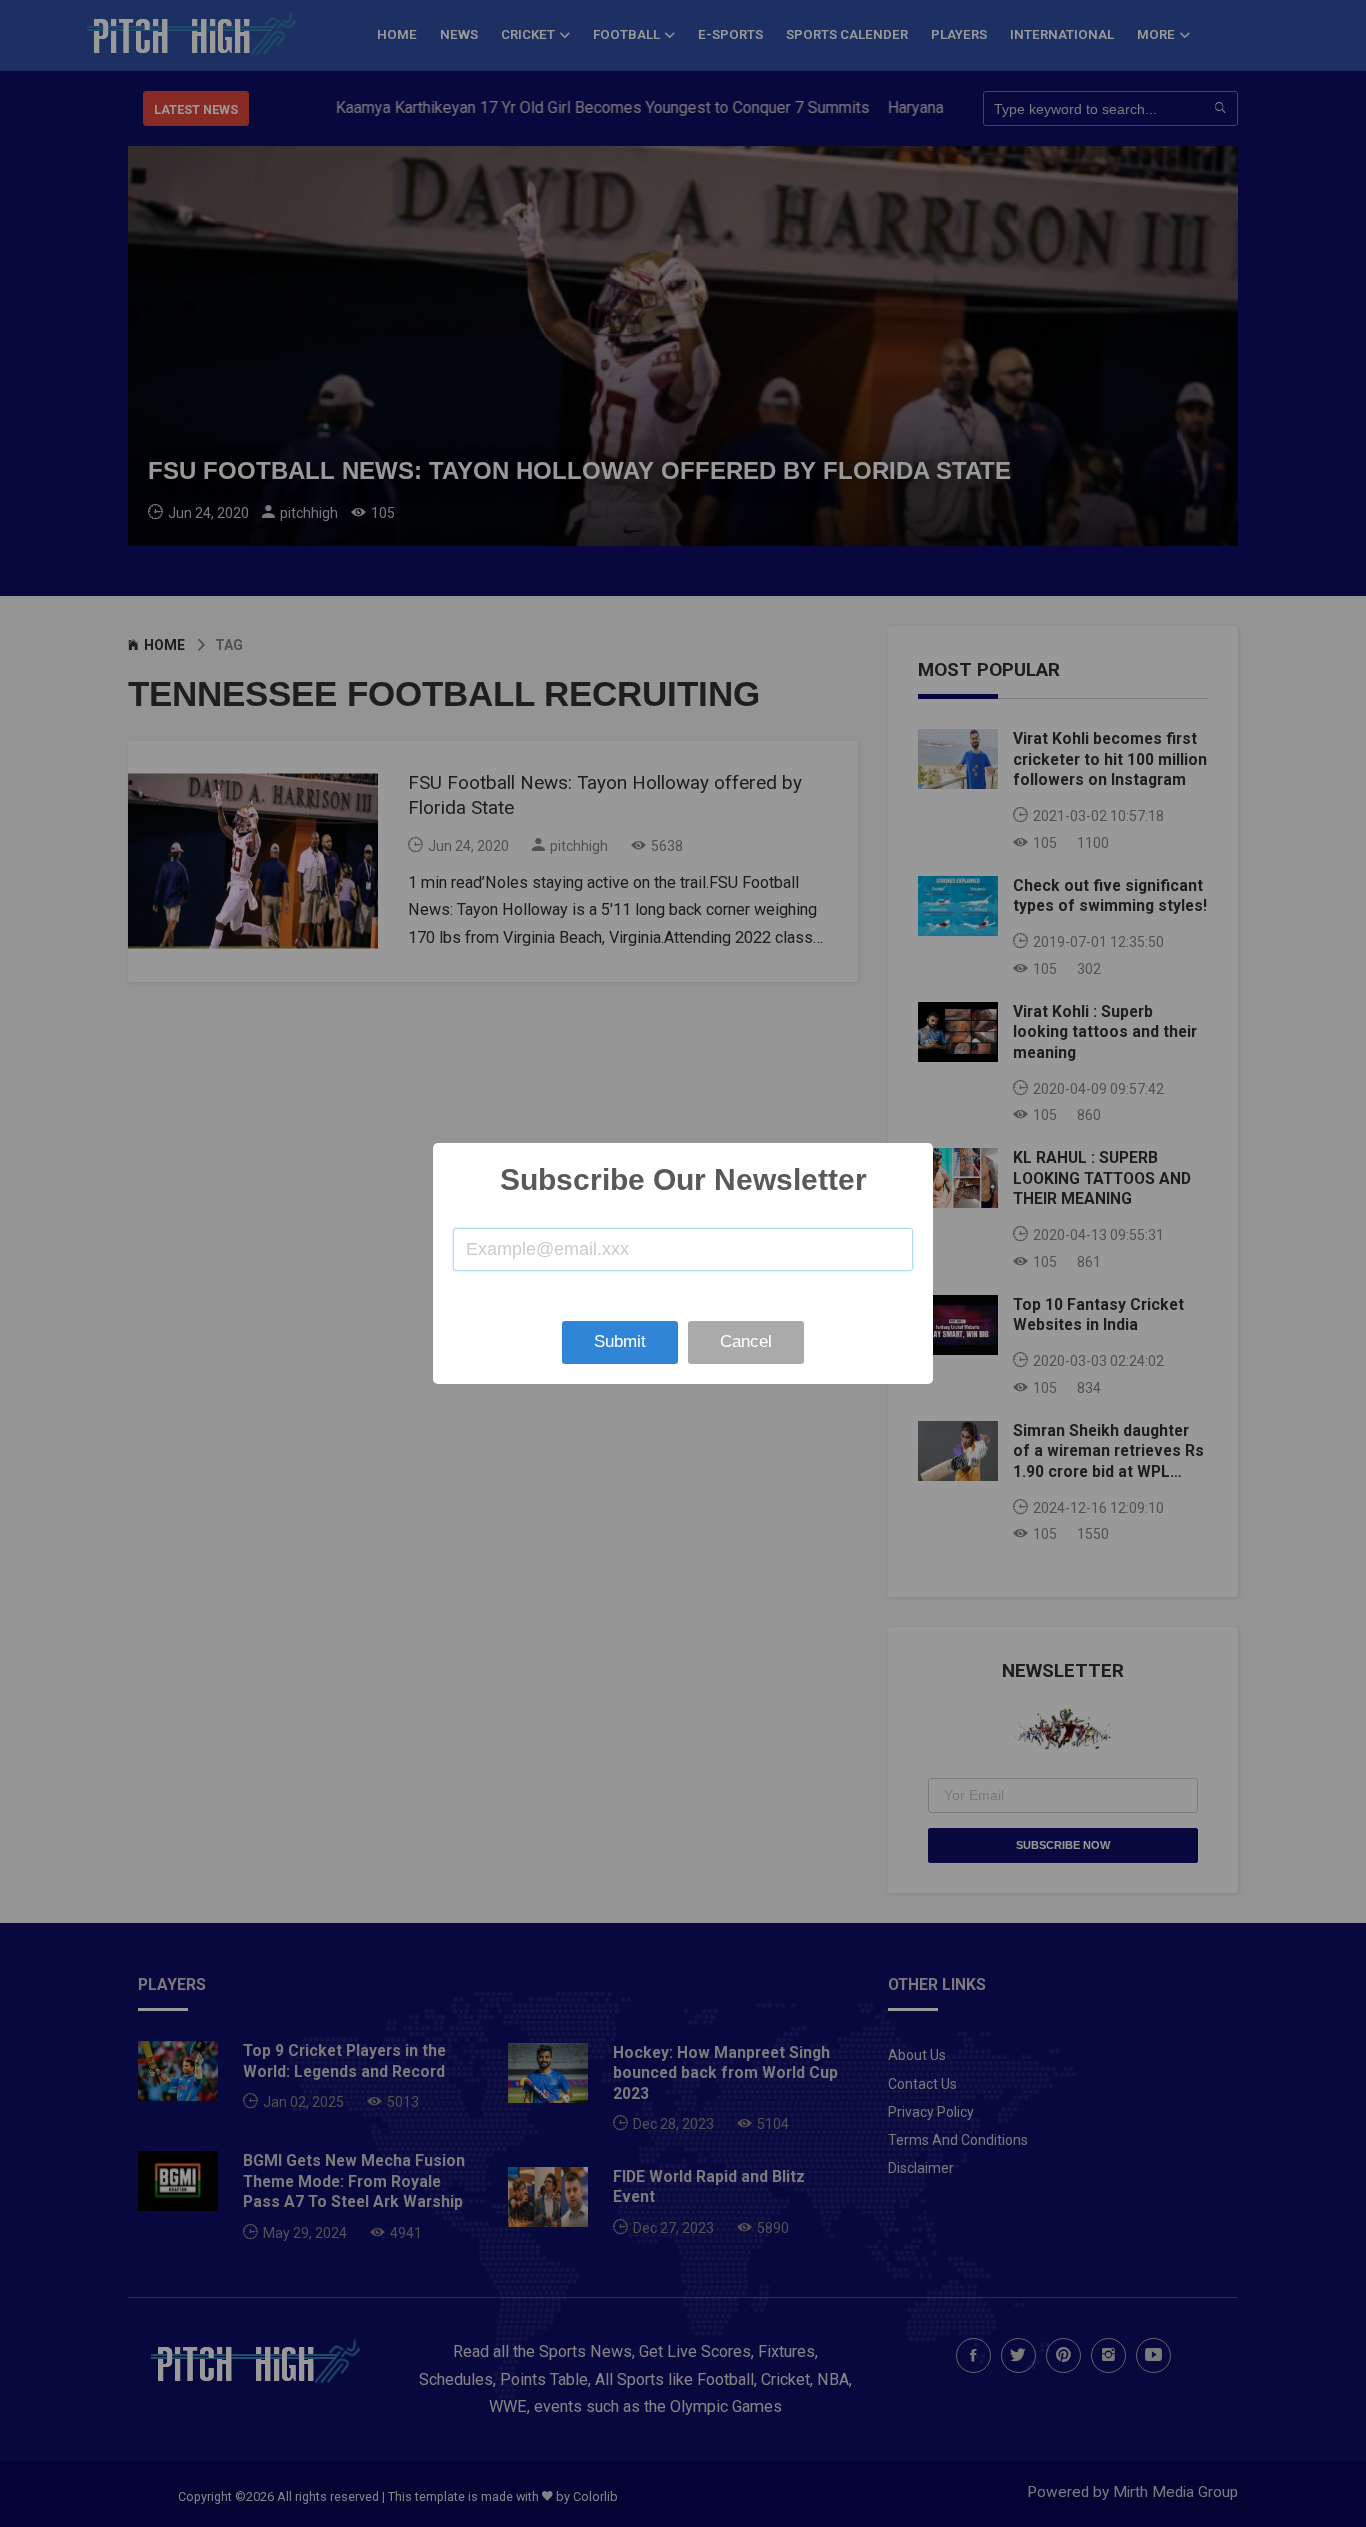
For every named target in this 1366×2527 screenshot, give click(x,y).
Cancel (746, 1341)
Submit (620, 1341)
